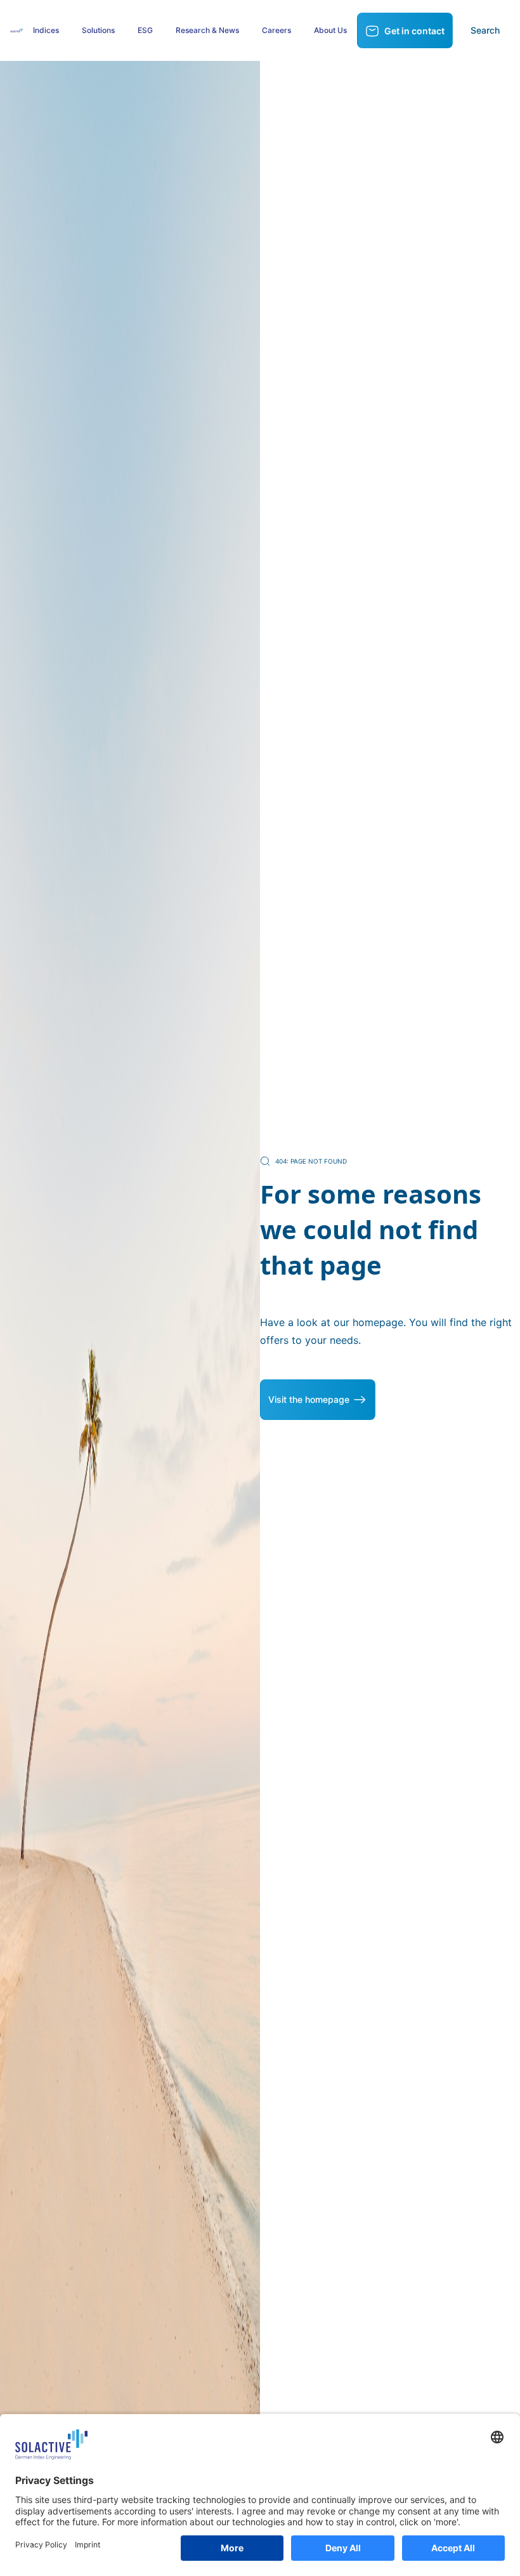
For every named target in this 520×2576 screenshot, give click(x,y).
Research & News (207, 30)
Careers (276, 30)
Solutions (98, 30)
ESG (145, 30)
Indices (46, 30)
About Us (330, 30)
